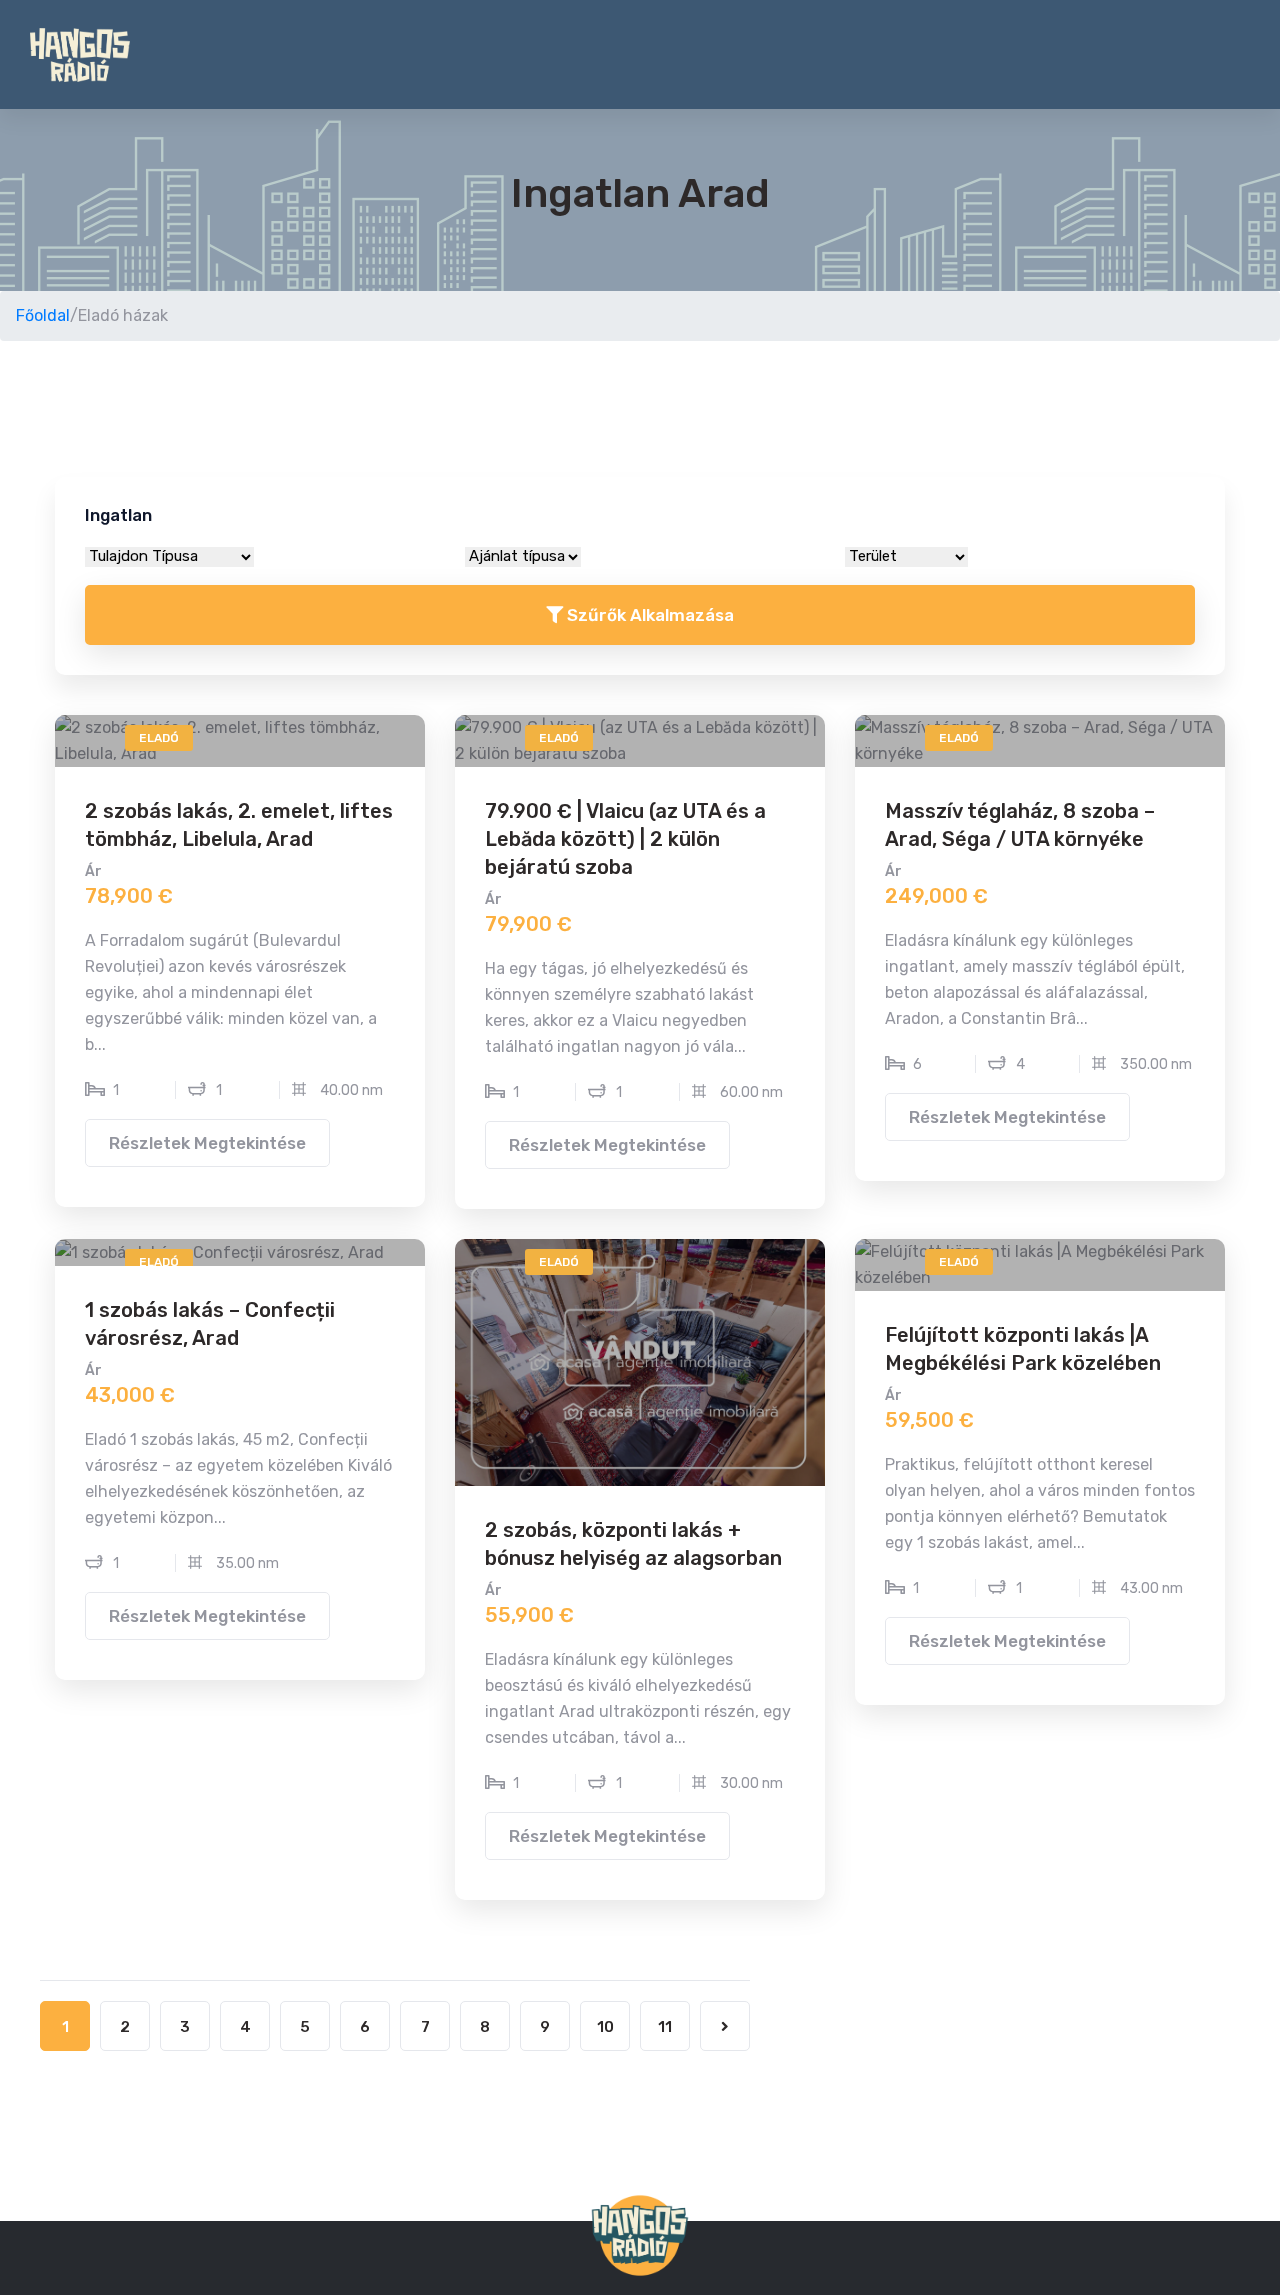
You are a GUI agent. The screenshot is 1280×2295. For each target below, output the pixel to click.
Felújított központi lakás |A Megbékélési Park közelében (1023, 1349)
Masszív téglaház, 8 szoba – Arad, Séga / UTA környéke (1020, 825)
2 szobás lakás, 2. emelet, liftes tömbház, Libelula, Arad (239, 825)
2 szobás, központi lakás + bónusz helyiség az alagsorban (633, 1544)
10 (605, 2027)
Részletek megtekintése (207, 1143)
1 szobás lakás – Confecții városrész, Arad (210, 1324)
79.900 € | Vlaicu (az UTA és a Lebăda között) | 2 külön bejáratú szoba (625, 839)
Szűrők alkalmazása (648, 615)
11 (665, 2027)
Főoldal (43, 315)
